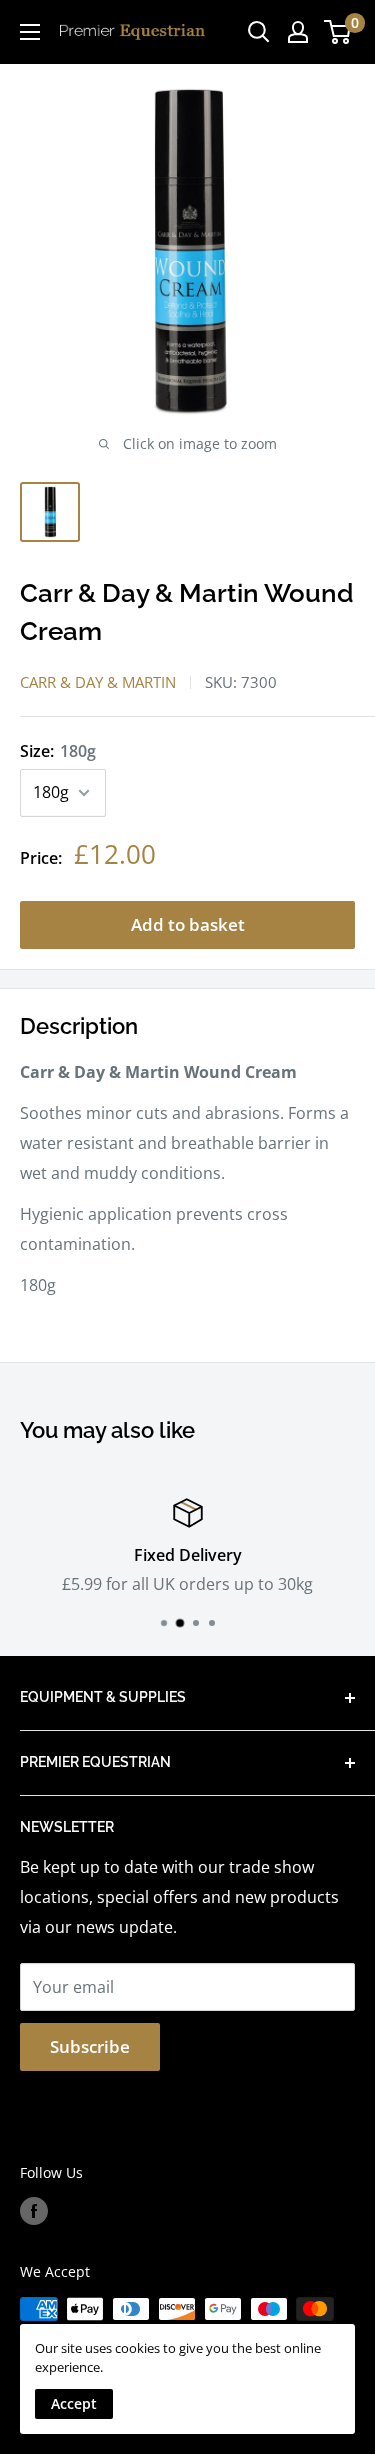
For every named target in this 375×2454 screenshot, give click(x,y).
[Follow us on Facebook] (34, 2211)
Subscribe (90, 2046)
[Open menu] (30, 32)
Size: (58, 751)
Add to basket (188, 924)
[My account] (298, 32)
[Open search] (259, 32)
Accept (74, 2403)
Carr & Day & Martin (98, 682)
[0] (338, 32)
